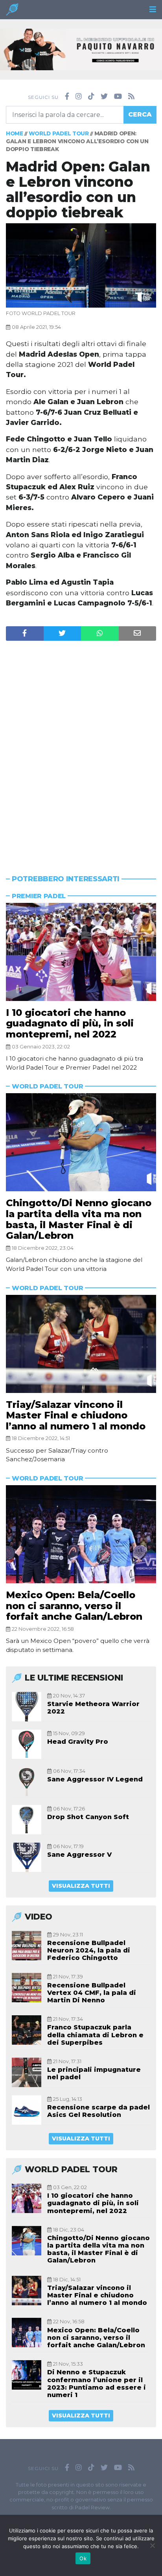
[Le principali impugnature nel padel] (27, 2072)
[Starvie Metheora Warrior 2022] (27, 1707)
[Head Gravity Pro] (27, 1744)
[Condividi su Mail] (138, 634)
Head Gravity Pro (78, 1742)
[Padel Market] (81, 49)
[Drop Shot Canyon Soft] (27, 1820)
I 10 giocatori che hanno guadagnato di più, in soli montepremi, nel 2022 (70, 1023)
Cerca (140, 114)
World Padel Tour (59, 133)
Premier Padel (39, 896)
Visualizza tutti (81, 1886)
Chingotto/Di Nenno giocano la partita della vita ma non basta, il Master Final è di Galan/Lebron (79, 1219)
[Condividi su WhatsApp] (100, 634)
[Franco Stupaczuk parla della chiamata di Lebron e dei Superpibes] (27, 2030)
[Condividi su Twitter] (63, 634)
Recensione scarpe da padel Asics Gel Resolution (98, 2111)
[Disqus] (81, 743)
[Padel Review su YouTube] (118, 97)
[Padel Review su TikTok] (91, 97)
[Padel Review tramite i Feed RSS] (131, 97)
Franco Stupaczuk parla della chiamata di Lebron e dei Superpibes (95, 2035)
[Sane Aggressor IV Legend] (27, 1782)
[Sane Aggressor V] (27, 1857)
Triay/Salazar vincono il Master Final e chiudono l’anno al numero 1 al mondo (76, 1415)
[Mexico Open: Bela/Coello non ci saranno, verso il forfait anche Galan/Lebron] (81, 1534)
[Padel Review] (12, 12)
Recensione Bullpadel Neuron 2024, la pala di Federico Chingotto (89, 1950)
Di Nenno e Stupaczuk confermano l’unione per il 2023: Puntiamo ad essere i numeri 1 (97, 2384)
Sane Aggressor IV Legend (95, 1779)
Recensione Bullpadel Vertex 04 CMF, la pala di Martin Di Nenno (92, 1993)
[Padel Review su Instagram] (79, 97)
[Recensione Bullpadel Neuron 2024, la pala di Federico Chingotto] (27, 1946)
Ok (83, 2558)
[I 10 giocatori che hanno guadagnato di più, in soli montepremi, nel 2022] (81, 952)
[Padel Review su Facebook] (67, 97)
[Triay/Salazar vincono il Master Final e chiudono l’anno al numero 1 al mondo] (81, 1344)
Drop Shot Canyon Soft (88, 1817)
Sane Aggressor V (79, 1855)
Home (15, 133)
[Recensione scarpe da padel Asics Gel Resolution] (27, 2110)
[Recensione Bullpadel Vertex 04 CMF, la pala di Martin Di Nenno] (27, 1988)
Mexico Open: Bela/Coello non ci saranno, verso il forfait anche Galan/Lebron (74, 1606)
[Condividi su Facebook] (25, 634)
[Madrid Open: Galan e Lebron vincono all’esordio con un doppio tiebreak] (81, 265)
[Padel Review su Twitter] (104, 97)
